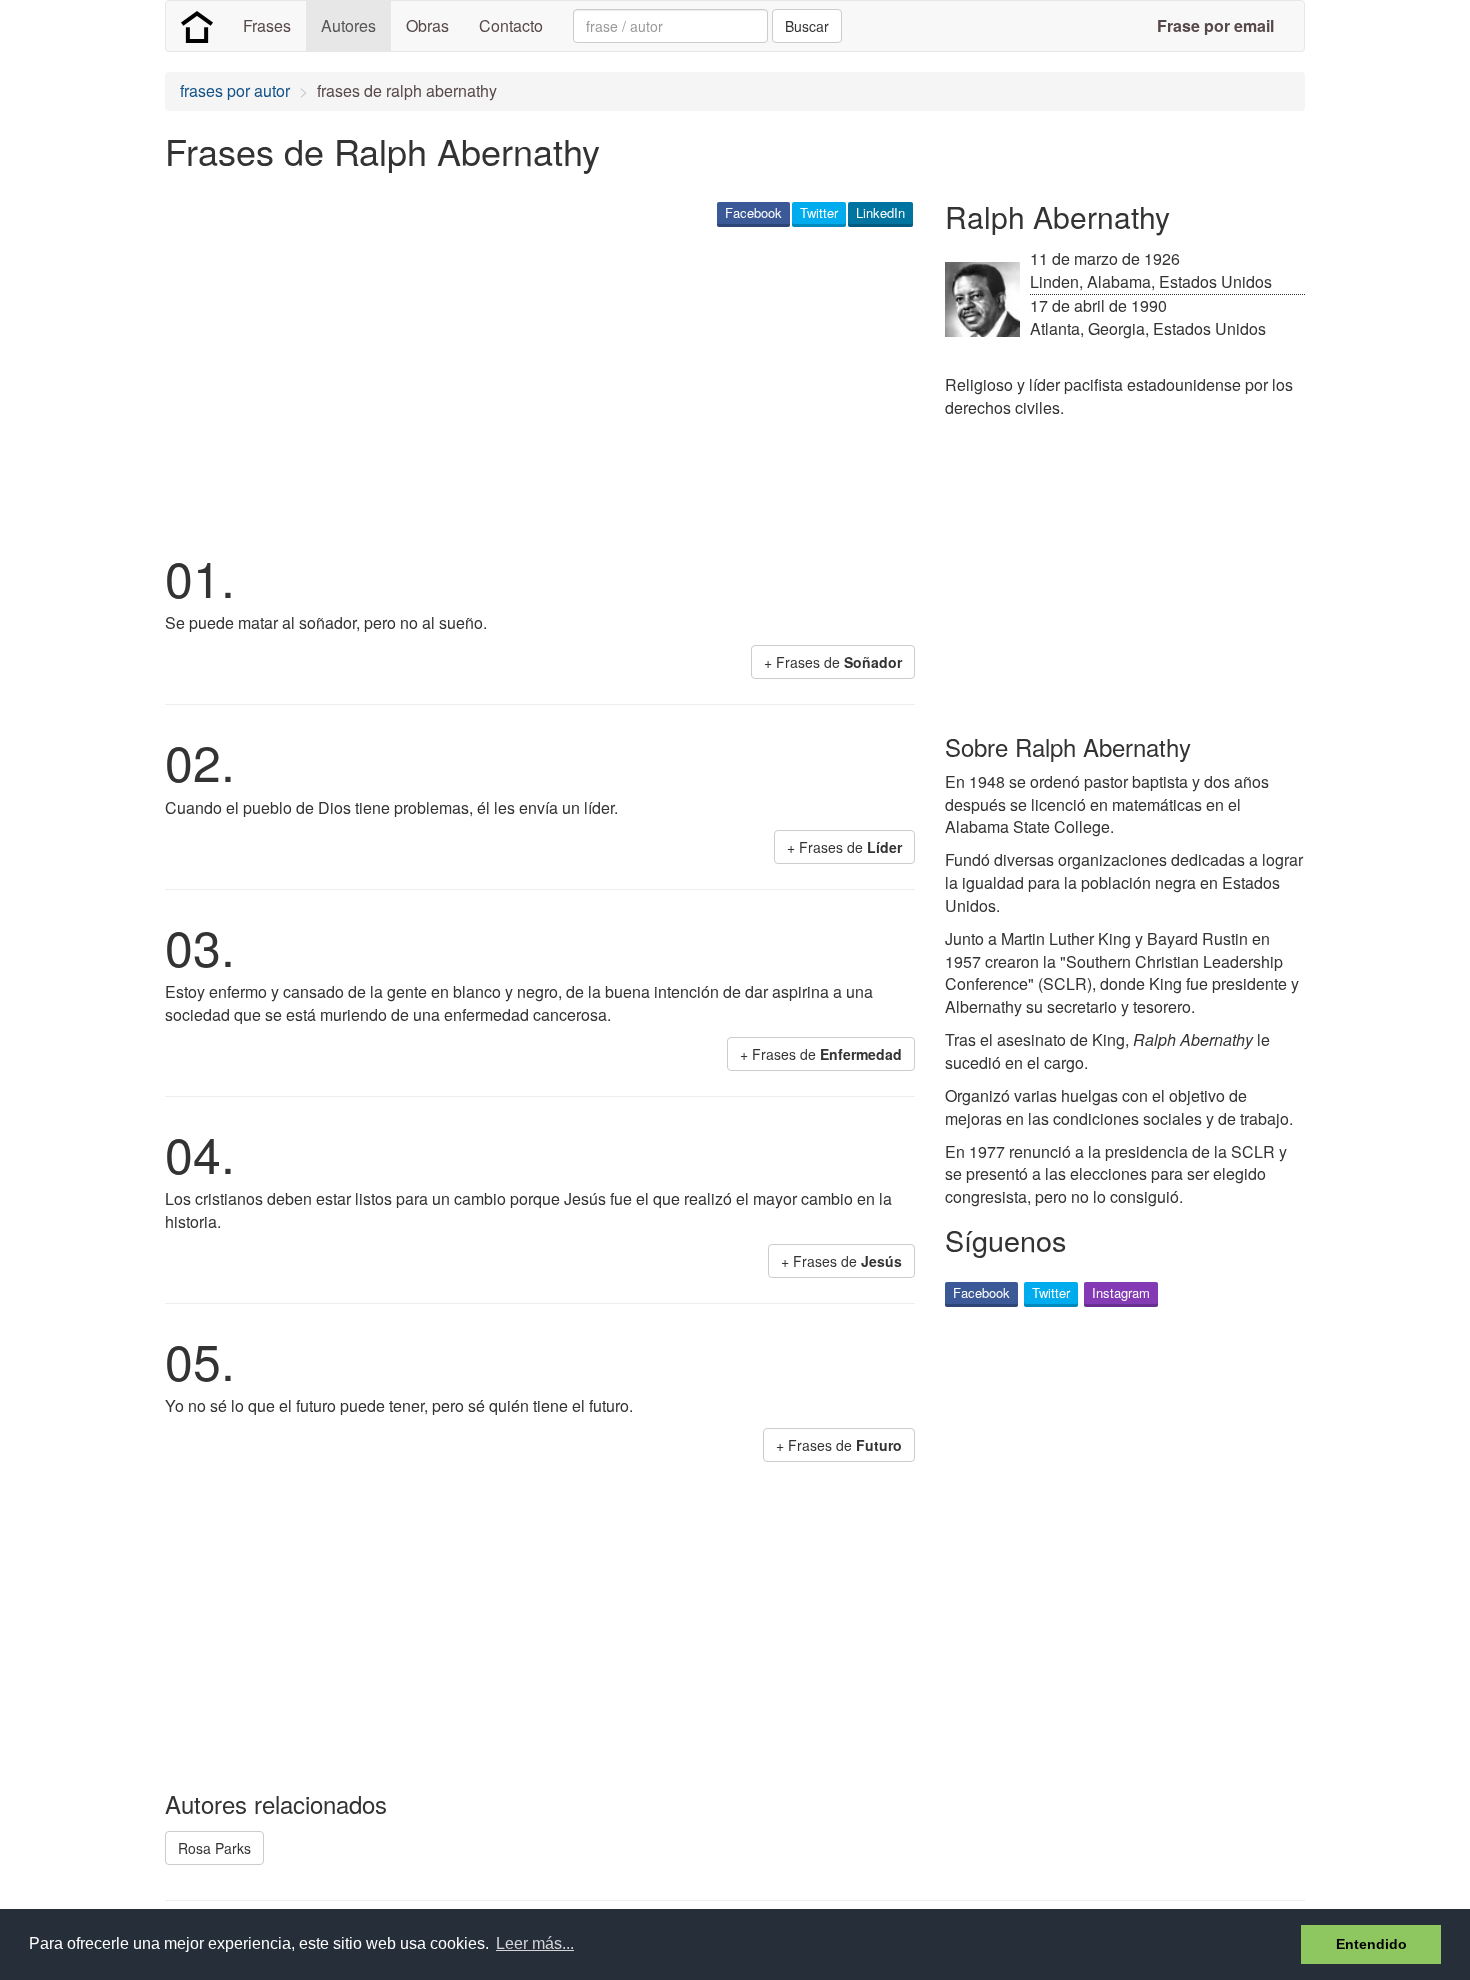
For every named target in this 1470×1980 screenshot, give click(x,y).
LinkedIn (880, 212)
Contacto (511, 25)
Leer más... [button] (535, 1943)
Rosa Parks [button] (214, 1848)
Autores (348, 25)
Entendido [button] (1371, 1944)
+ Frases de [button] (833, 662)
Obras (427, 25)
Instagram (1121, 1292)
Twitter (819, 212)
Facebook (753, 212)
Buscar (807, 26)
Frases (267, 25)
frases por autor (235, 90)
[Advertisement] (529, 386)
